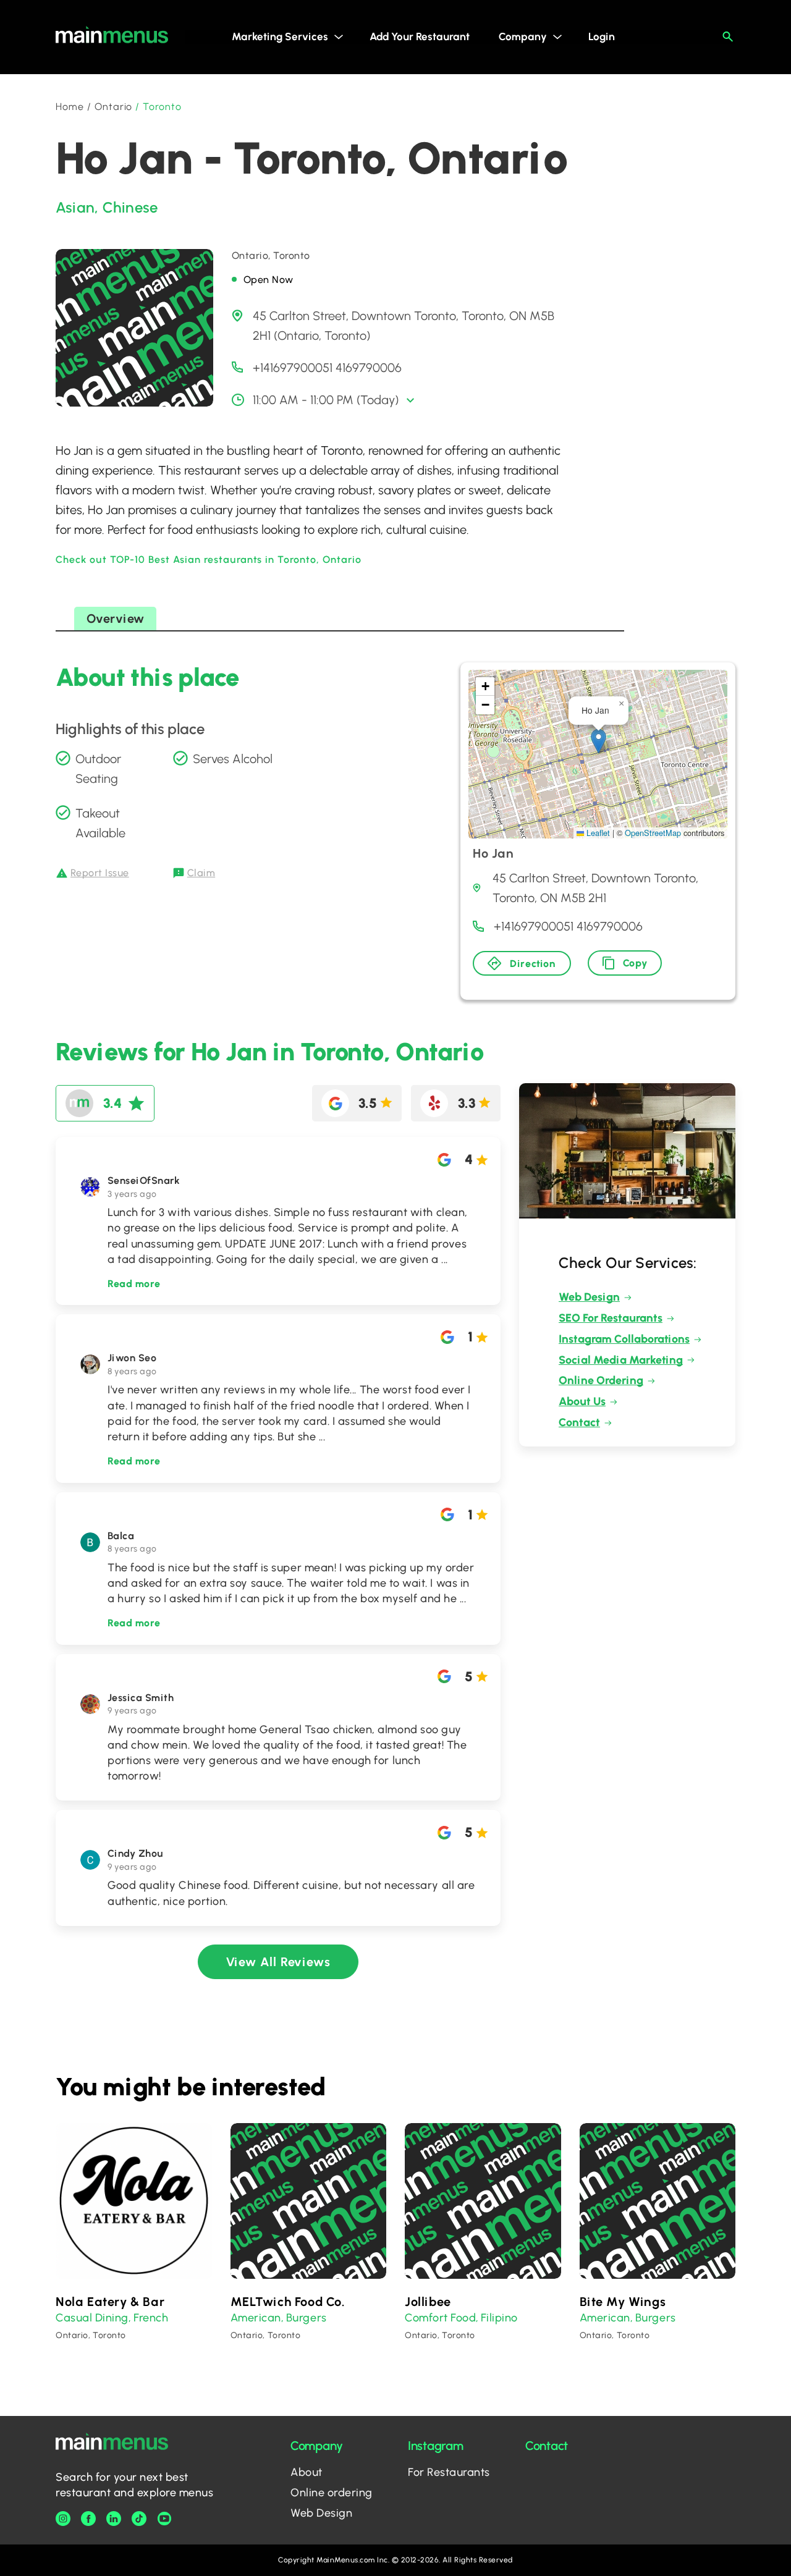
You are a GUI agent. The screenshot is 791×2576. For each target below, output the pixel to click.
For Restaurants (449, 2472)
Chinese (130, 207)
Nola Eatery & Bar (110, 2302)
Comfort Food (440, 2318)
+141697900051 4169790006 (327, 368)
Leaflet (597, 833)
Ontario (114, 107)
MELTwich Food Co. (288, 2302)
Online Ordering (601, 1380)
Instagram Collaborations (624, 1339)
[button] (599, 741)
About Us (582, 1401)
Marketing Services (280, 36)
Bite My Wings (623, 2302)
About (307, 2472)
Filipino (499, 2318)
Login (602, 36)
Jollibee (428, 2302)
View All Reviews (278, 1962)
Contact (579, 1422)
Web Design (589, 1297)
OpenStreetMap (653, 833)
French (151, 2318)
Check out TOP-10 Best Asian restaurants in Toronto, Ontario (209, 560)
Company (523, 36)
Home (70, 107)
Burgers (307, 2318)
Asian (75, 207)
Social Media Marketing (621, 1360)
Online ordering (332, 2493)
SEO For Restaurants (611, 1318)
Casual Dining (92, 2318)
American (256, 2318)
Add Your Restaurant (420, 36)
